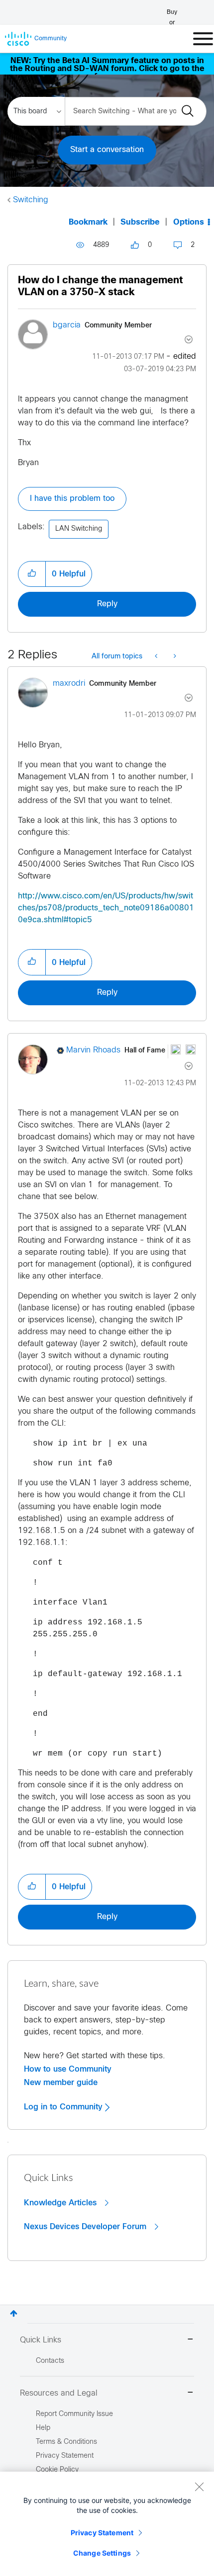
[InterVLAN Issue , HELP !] (157, 657)
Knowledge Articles (61, 2203)
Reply (107, 604)
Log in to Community (64, 2107)
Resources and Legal (59, 2393)
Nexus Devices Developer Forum (86, 2227)
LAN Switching (79, 529)
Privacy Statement (102, 2533)
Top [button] (14, 2313)
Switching (31, 200)
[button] (32, 574)
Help (43, 2428)
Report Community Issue (74, 2414)
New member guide (61, 2083)
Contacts (50, 2361)
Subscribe (140, 222)
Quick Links (41, 2340)
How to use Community (68, 2069)
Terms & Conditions (66, 2442)
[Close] (199, 2487)
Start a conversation (107, 150)
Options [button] (189, 222)
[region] (107, 2524)
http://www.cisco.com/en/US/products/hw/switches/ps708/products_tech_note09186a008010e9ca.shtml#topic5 (106, 908)
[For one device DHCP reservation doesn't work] (174, 657)
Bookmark (88, 222)
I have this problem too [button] (72, 499)
